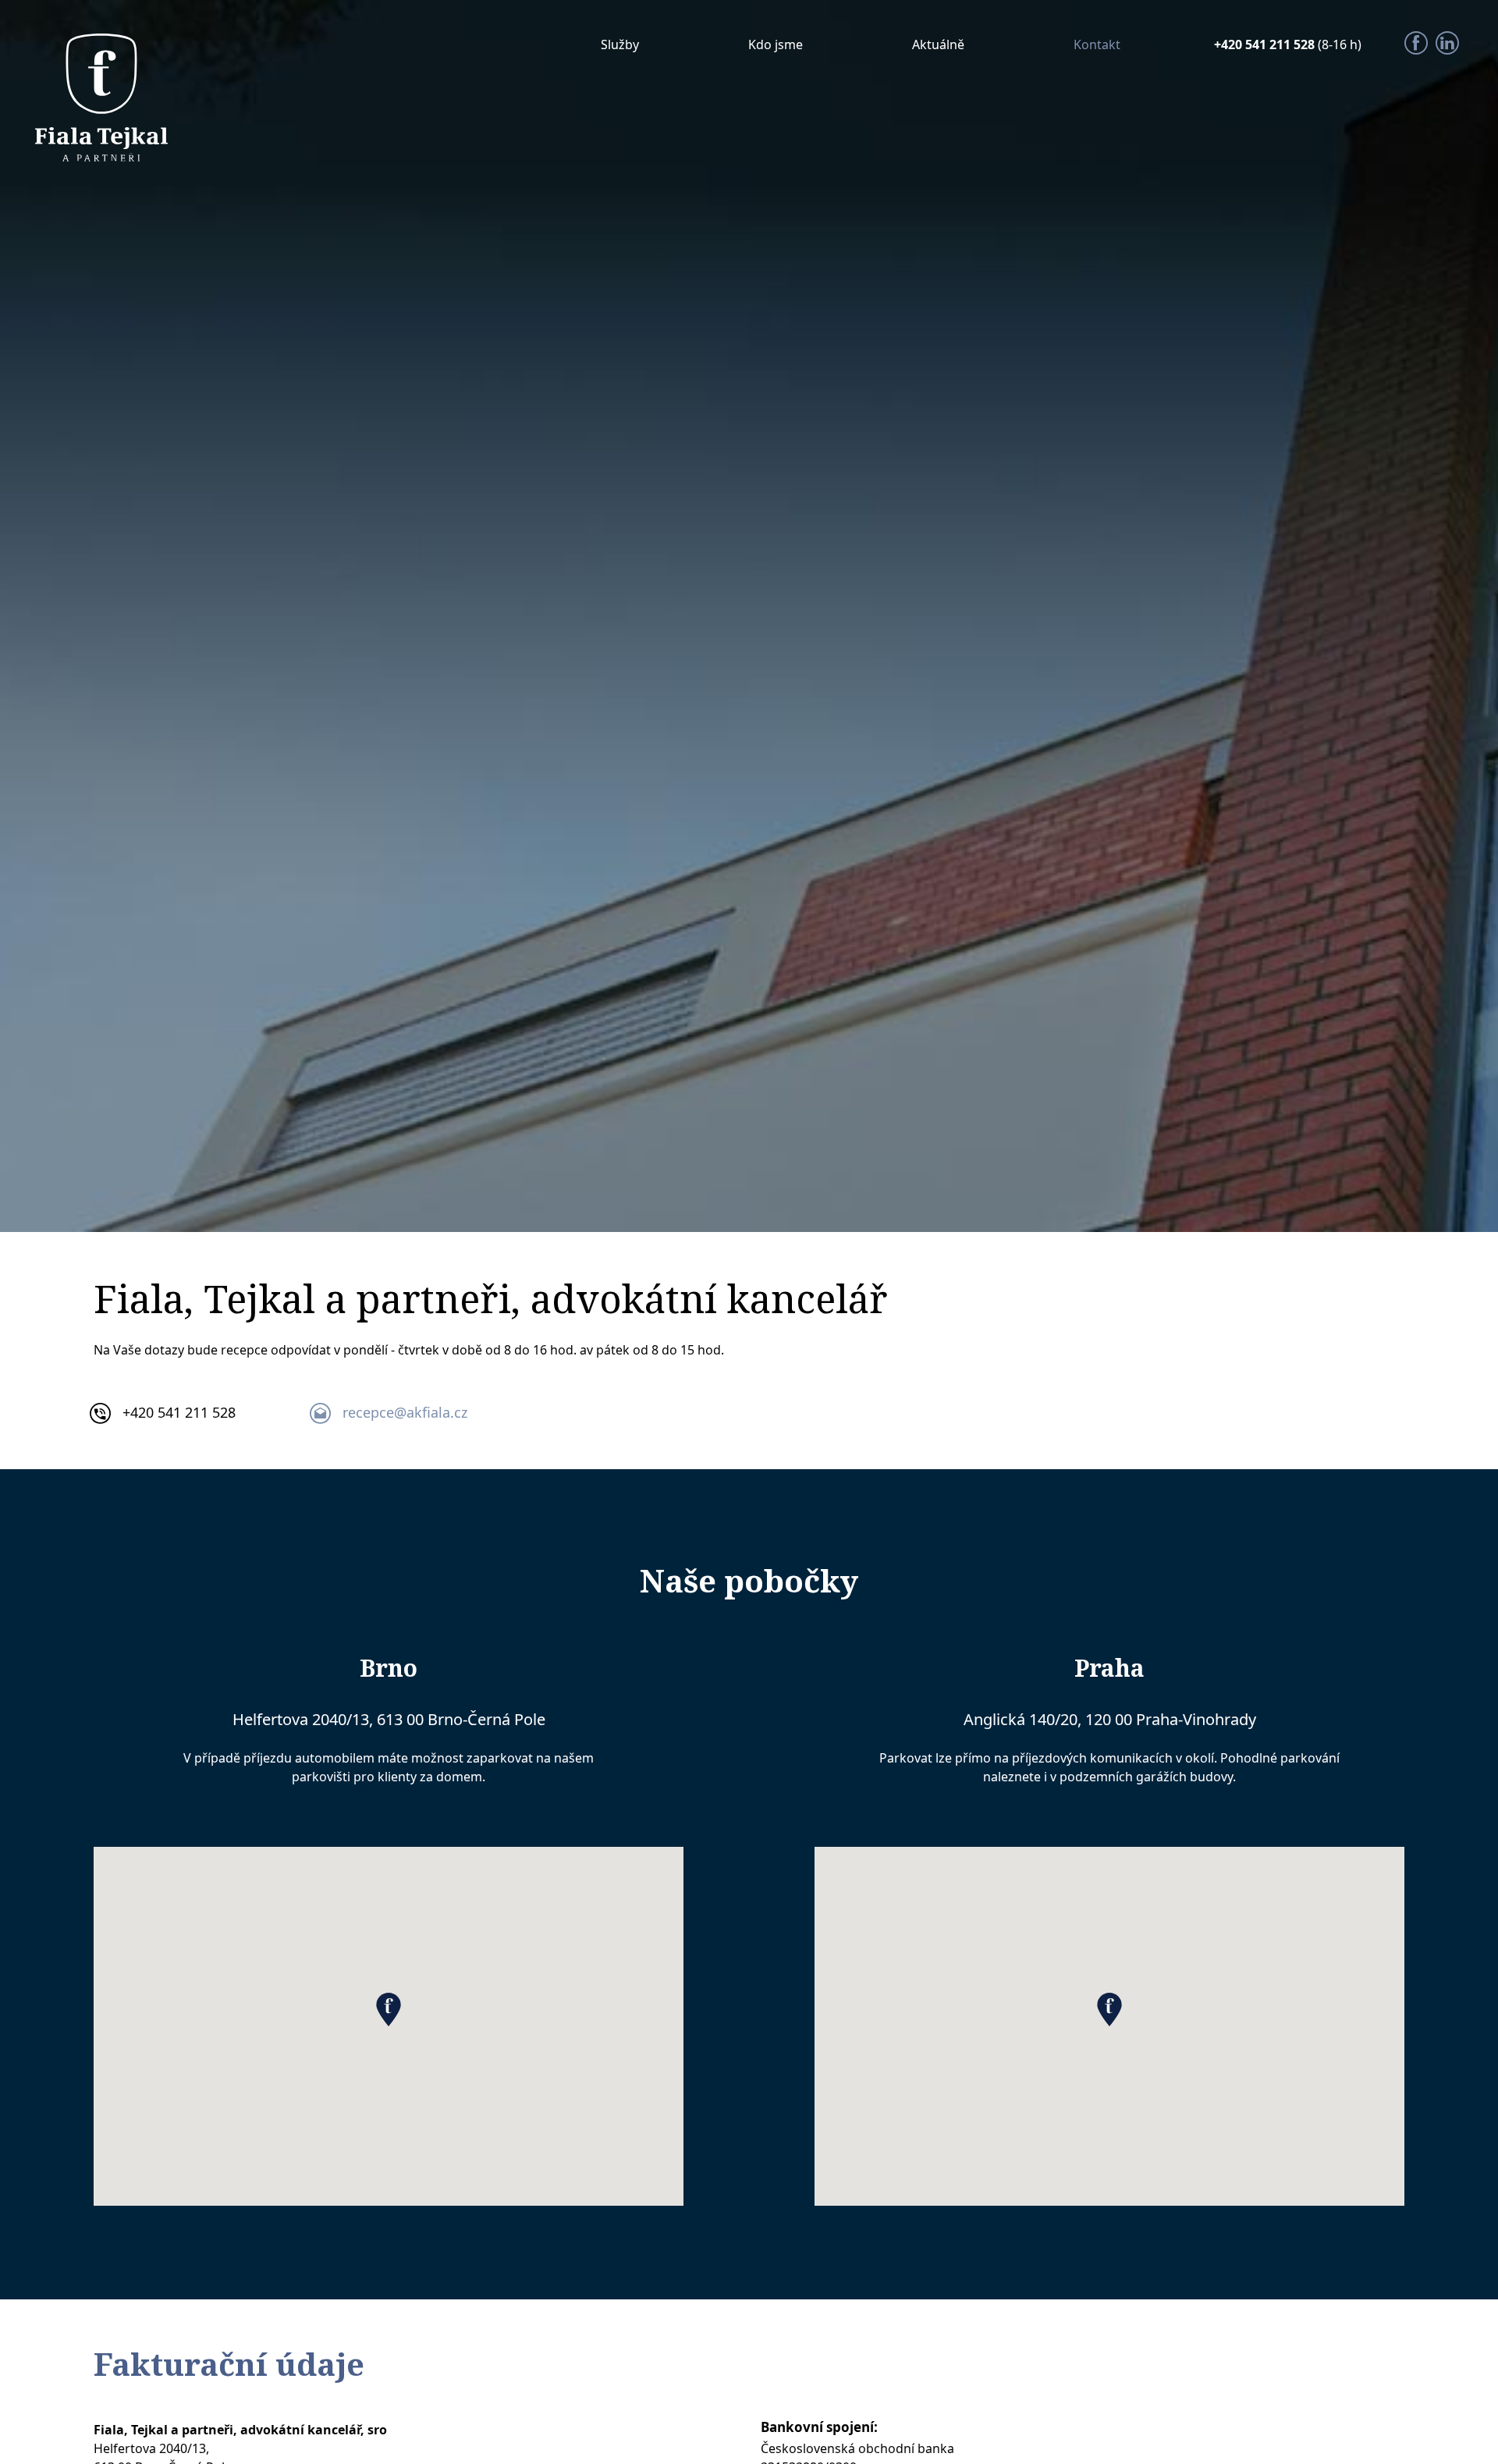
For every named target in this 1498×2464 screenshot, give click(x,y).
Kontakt (1097, 44)
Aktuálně (938, 44)
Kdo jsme (776, 44)
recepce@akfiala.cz (405, 1412)
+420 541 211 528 (1266, 44)
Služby (620, 44)
